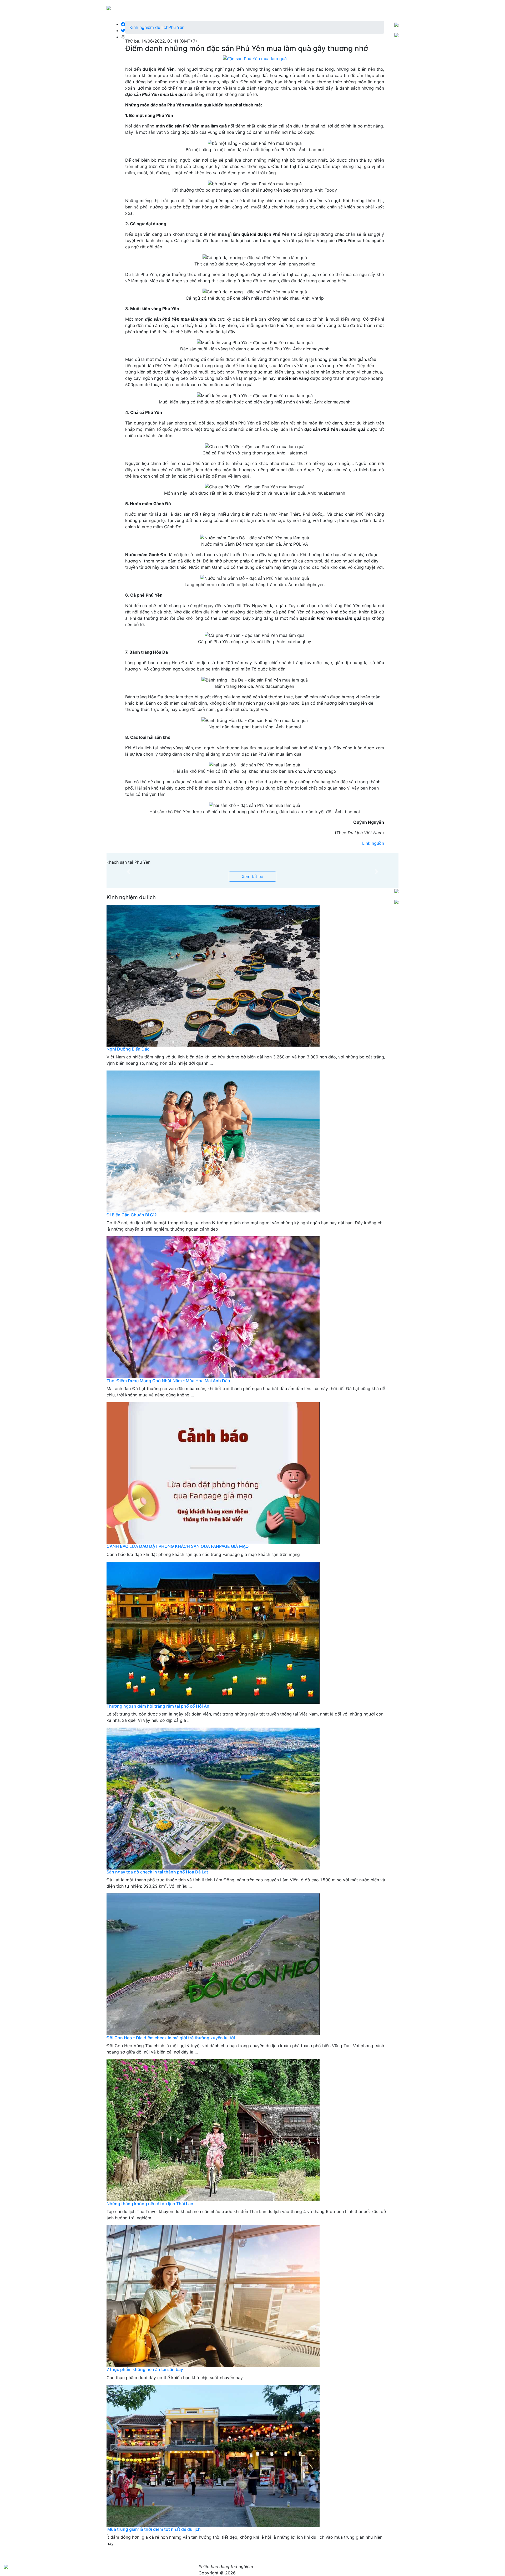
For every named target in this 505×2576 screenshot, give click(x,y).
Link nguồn (373, 843)
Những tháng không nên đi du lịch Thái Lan (150, 2204)
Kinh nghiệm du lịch (341, 7)
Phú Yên (176, 27)
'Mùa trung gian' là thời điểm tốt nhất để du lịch (154, 2529)
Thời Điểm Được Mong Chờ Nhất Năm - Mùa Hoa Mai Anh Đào (168, 1381)
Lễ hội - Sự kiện (381, 7)
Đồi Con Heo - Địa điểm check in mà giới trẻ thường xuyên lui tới (171, 2038)
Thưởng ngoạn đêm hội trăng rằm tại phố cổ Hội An (158, 1706)
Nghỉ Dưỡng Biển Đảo (128, 1049)
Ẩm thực (309, 7)
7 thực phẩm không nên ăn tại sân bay (145, 2369)
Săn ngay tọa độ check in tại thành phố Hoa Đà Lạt (157, 1872)
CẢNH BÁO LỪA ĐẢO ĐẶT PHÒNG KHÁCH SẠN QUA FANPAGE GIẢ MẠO (178, 1546)
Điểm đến (287, 7)
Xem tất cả (252, 877)
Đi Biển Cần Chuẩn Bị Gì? (132, 1215)
